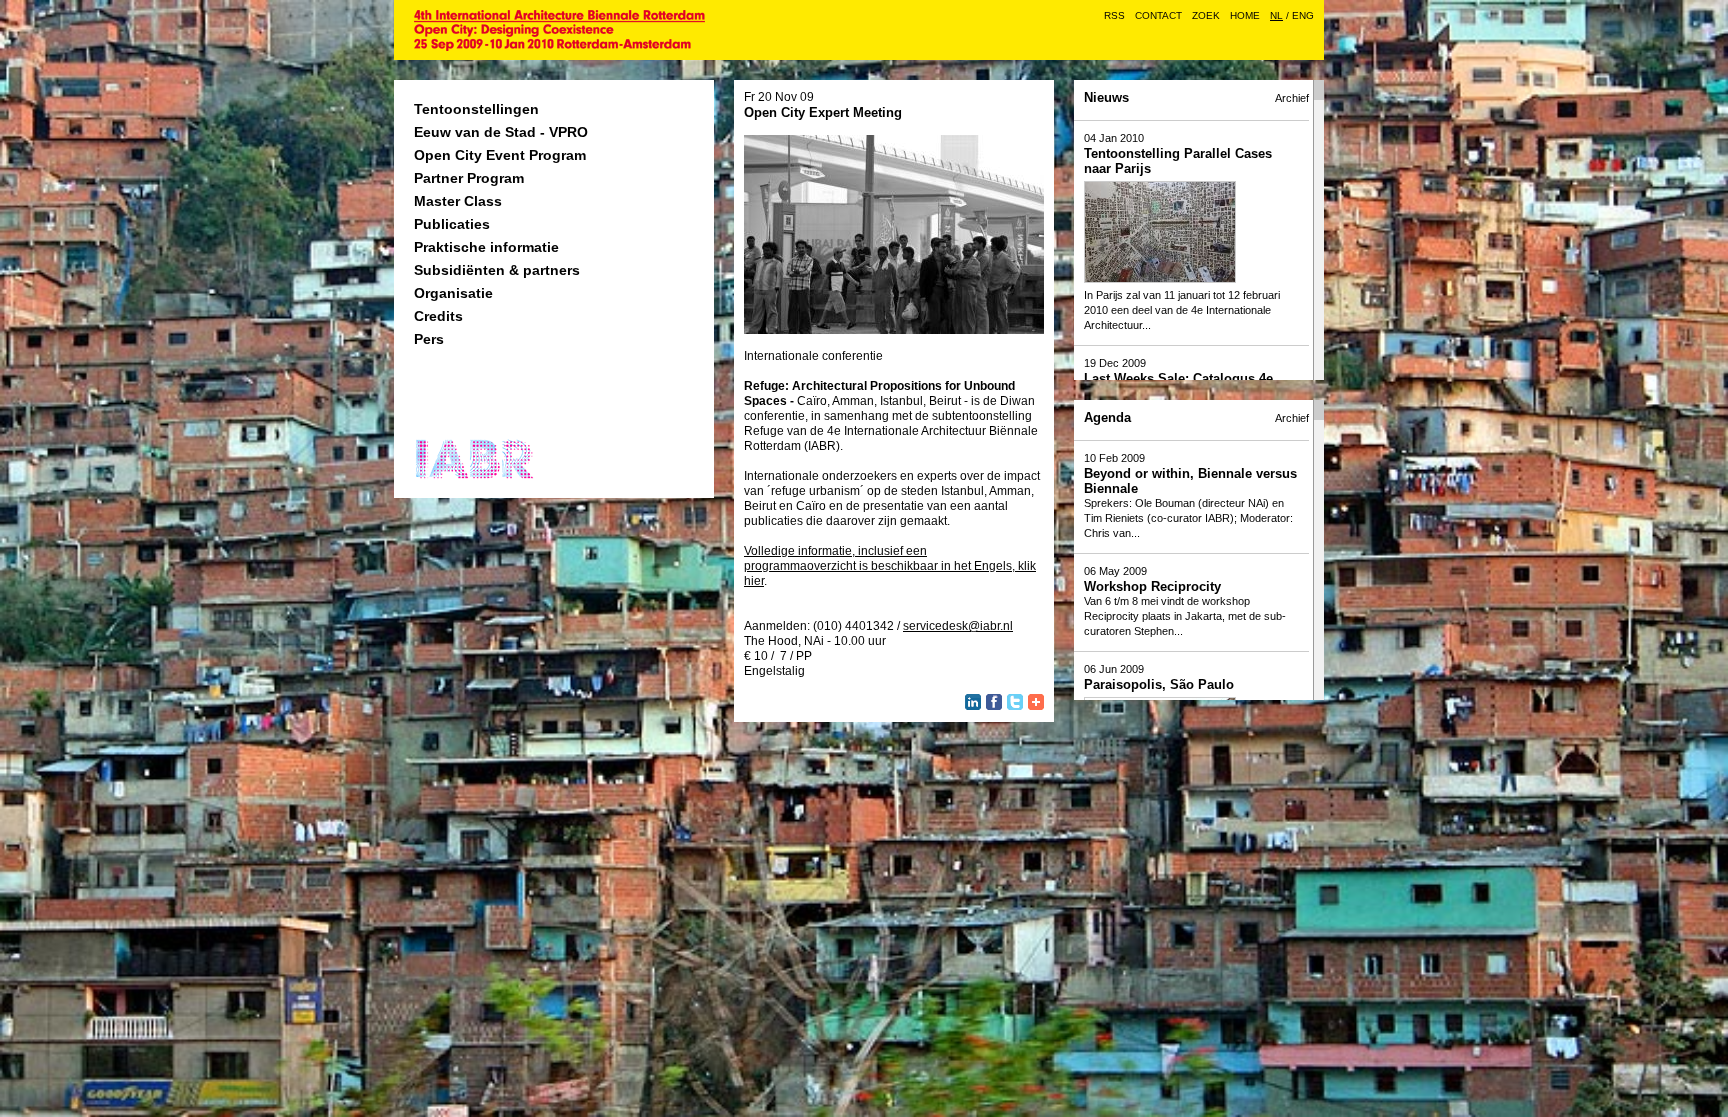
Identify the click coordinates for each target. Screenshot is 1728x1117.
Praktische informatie (486, 247)
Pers (429, 339)
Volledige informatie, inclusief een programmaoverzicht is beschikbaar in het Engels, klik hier (890, 566)
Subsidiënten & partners (497, 270)
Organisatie (453, 293)
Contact (1158, 15)
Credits (438, 316)
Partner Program (469, 178)
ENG (1303, 15)
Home (1245, 15)
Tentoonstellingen (476, 109)
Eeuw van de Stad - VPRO (501, 132)
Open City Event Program (500, 155)
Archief (1292, 98)
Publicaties (452, 224)
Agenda (1107, 417)
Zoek (1206, 15)
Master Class (458, 201)
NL (1276, 15)
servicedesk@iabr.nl (958, 626)
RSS (1114, 15)
